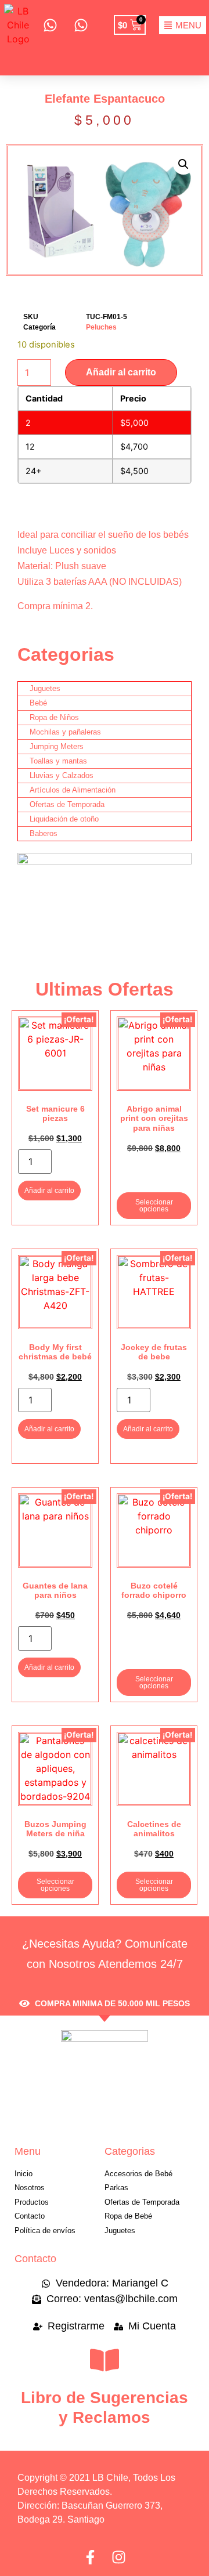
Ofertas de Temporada (67, 804)
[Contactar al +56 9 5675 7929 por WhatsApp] (80, 25)
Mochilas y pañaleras (65, 732)
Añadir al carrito (121, 372)
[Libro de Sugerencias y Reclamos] (105, 2360)
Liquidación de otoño (64, 819)
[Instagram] (119, 2557)
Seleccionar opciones (154, 1206)
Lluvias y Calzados (62, 775)
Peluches (101, 327)
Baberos (44, 833)
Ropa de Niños (54, 717)
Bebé (38, 703)
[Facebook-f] (90, 2557)
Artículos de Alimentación (73, 790)
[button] (183, 164)
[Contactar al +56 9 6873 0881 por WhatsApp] (50, 25)
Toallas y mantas (58, 761)
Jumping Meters (57, 746)
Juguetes (45, 688)
